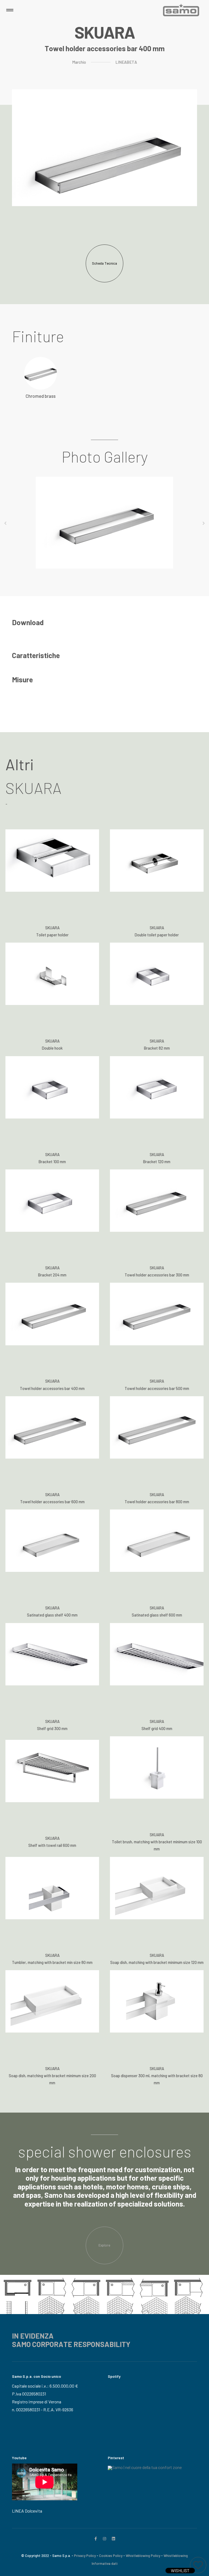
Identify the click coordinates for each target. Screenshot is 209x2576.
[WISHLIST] (198, 2565)
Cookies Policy (111, 2556)
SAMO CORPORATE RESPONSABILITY (71, 2344)
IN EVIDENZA (33, 2336)
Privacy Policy (85, 2556)
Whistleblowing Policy (143, 2556)
